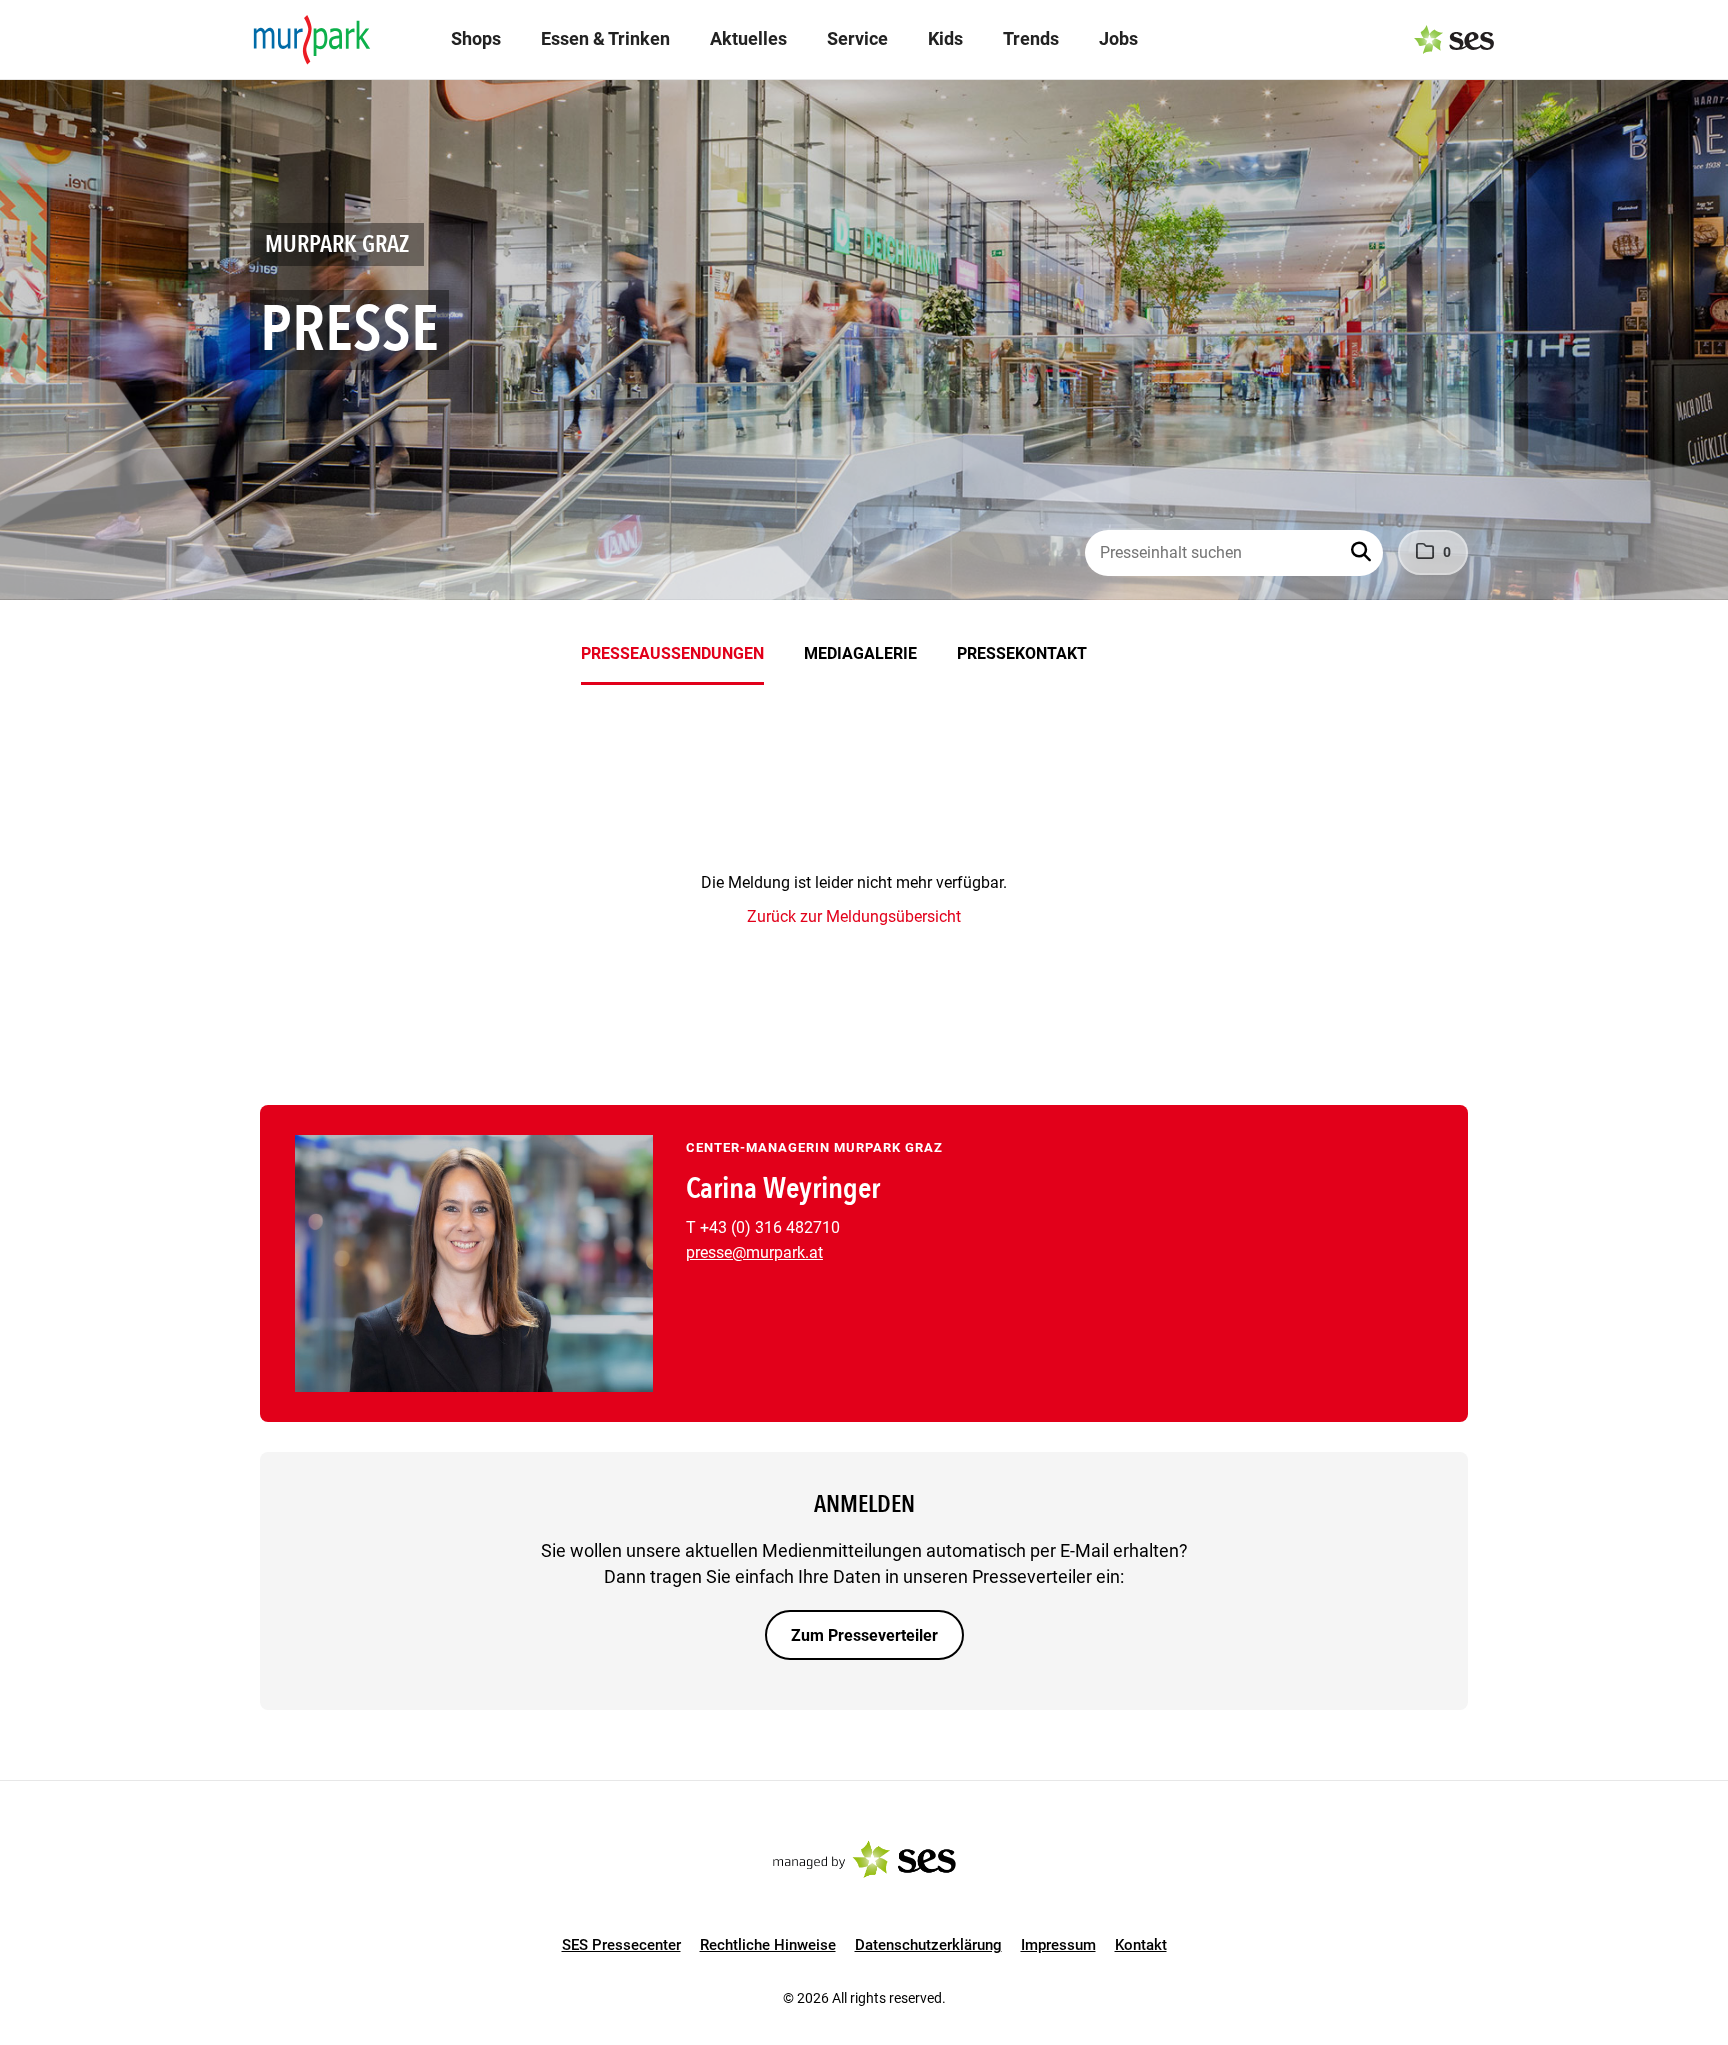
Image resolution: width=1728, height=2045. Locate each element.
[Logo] (312, 40)
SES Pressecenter (621, 1945)
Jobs (1118, 38)
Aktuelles (748, 38)
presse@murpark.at (754, 1252)
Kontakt (1141, 1945)
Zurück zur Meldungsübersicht (854, 916)
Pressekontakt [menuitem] (1022, 653)
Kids (945, 38)
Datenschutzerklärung (928, 1945)
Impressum (1058, 1945)
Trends (1031, 38)
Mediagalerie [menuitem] (860, 653)
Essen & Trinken (605, 38)
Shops (476, 38)
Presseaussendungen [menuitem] (672, 653)
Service (857, 38)
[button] (1363, 553)
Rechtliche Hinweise (768, 1945)
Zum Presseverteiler (864, 1635)
